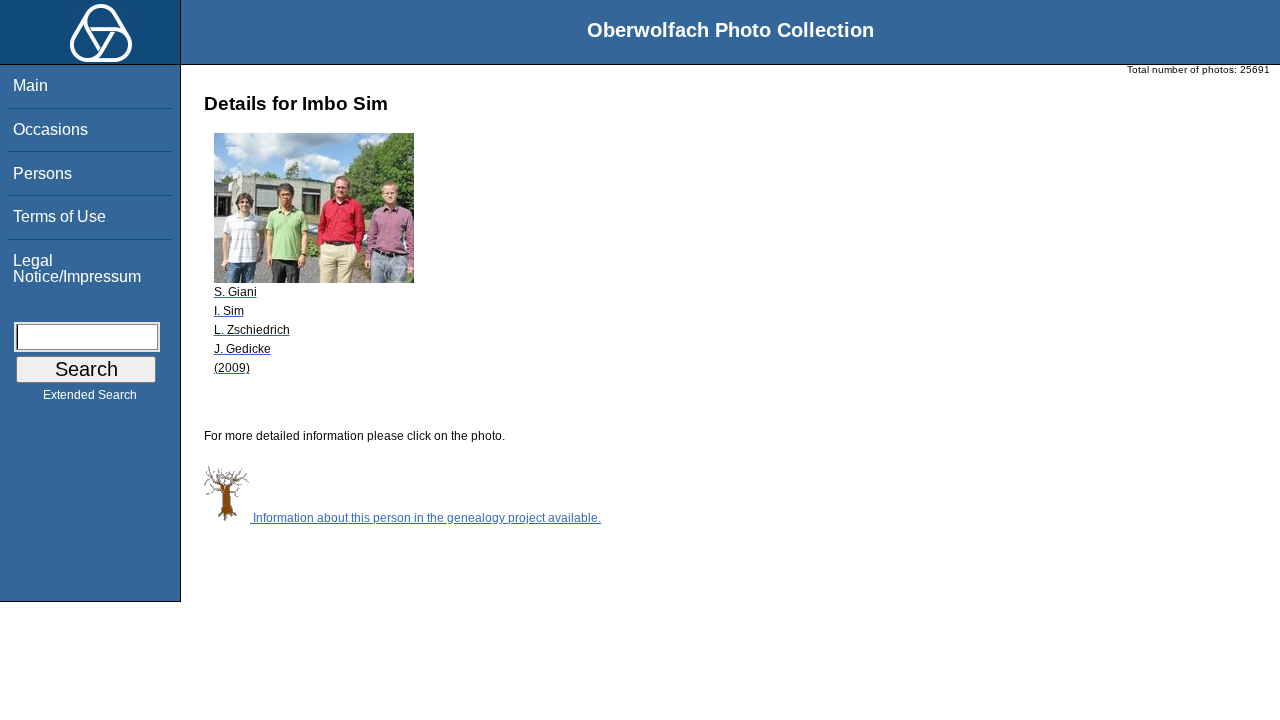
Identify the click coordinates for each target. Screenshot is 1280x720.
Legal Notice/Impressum (77, 268)
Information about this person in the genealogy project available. (425, 518)
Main (30, 85)
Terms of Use (59, 216)
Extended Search (90, 395)
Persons (42, 173)
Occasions (50, 129)
